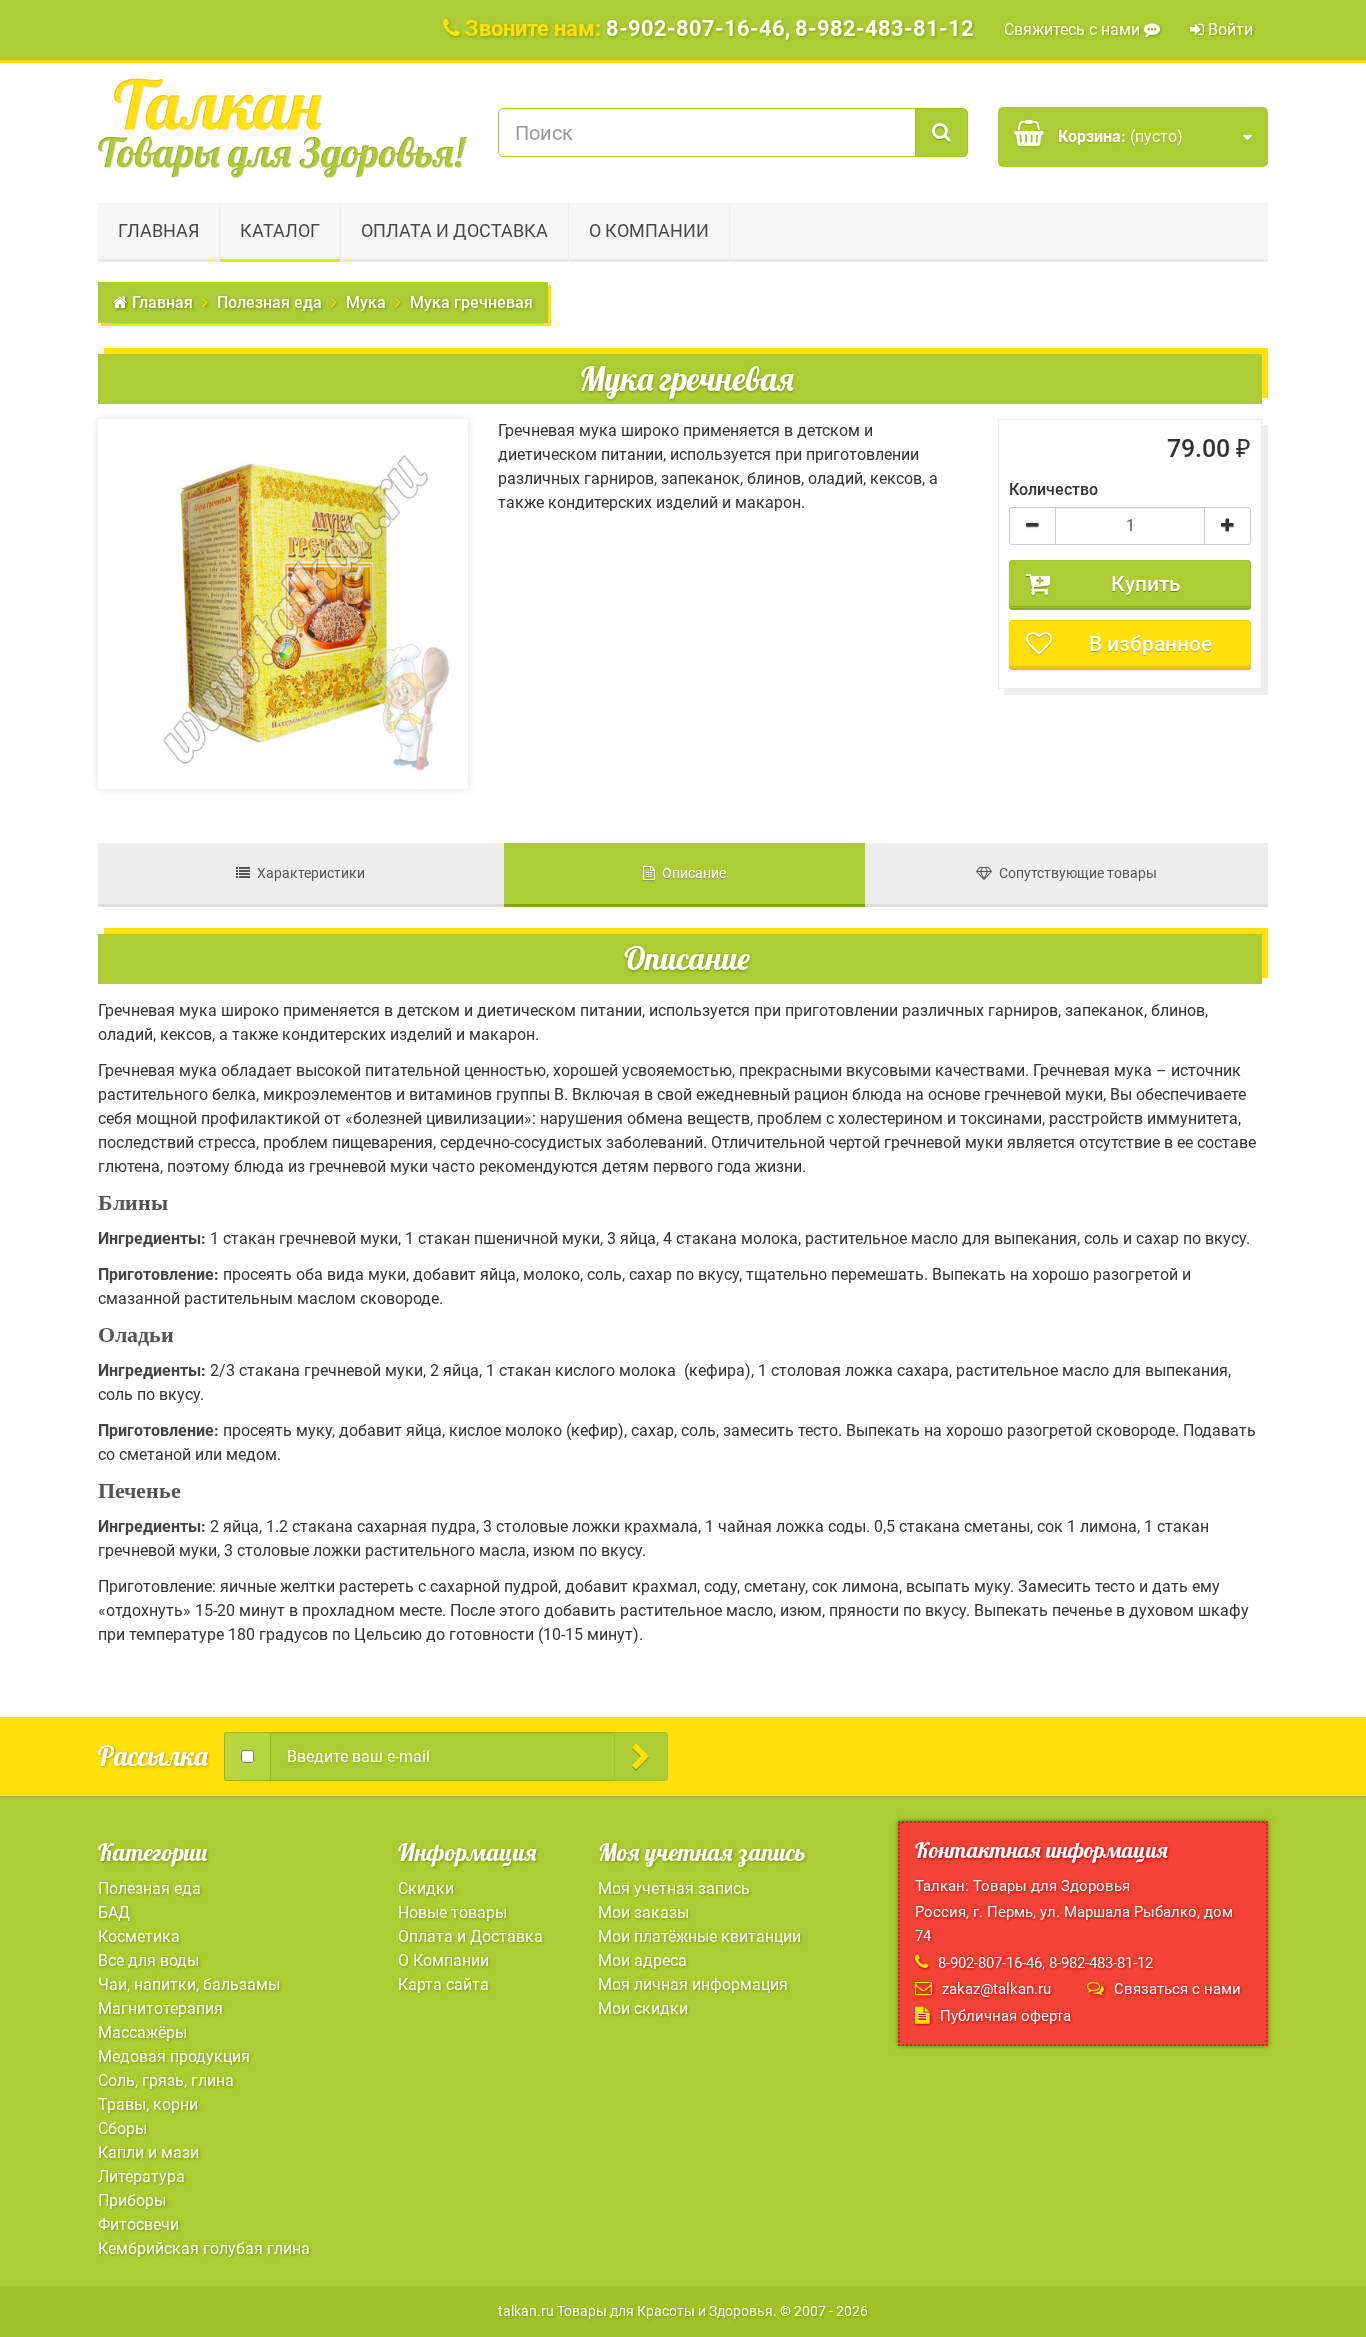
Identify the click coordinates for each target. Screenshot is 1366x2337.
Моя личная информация (693, 1984)
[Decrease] (1032, 526)
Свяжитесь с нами (1074, 29)
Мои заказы (643, 1912)
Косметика (139, 1936)
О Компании (649, 230)
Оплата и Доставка (454, 230)
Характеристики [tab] (307, 873)
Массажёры (142, 2032)
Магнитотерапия (160, 2008)
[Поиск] (941, 132)
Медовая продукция (174, 2056)
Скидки (426, 1888)
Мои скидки (643, 2008)
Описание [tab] (690, 873)
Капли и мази (148, 2152)
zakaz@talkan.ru (996, 1989)
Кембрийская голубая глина (204, 2248)
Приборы (132, 2200)
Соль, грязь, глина (166, 2080)
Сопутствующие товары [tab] (1074, 873)
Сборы (122, 2128)
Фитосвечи (138, 2224)
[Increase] (1227, 526)
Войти (1228, 29)
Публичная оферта (1005, 2016)
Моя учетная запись (674, 1888)
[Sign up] (641, 1756)
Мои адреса (642, 1960)
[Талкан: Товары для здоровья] (283, 128)
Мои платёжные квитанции (699, 1936)
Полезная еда (149, 1888)
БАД (114, 1912)
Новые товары (452, 1912)
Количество (1053, 489)
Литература (141, 2176)
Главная (158, 230)
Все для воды (148, 1960)
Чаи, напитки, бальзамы (189, 1984)
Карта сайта (443, 1984)
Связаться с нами (1177, 1989)
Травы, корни (148, 2104)
